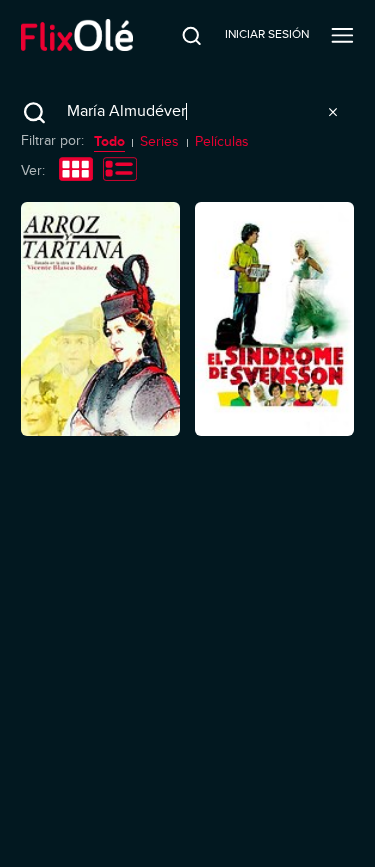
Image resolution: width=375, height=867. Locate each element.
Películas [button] (222, 141)
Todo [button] (109, 141)
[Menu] (342, 35)
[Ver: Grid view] (76, 171)
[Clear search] (333, 112)
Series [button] (159, 141)
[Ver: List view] (120, 171)
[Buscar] (178, 35)
